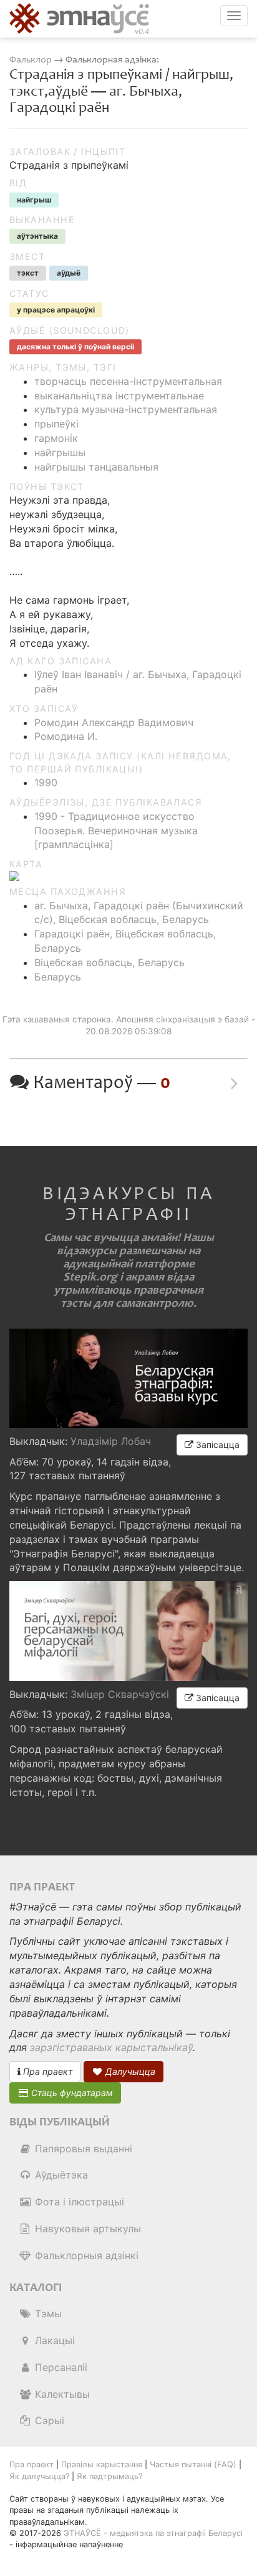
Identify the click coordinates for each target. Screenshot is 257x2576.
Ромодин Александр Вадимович (114, 722)
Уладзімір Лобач (111, 1441)
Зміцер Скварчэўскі (120, 1694)
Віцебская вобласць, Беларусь (109, 962)
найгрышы (60, 452)
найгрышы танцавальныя (96, 467)
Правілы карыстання (102, 2464)
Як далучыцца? (39, 2476)
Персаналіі (60, 2367)
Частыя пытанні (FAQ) (193, 2464)
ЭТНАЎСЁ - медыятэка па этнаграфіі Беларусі (153, 2533)
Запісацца (216, 1445)
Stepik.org (90, 1277)
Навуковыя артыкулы (86, 2229)
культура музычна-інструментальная (126, 409)
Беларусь (58, 977)
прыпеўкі (56, 424)
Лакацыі (53, 2340)
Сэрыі (48, 2420)
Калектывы (61, 2394)
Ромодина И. (66, 736)
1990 (46, 782)
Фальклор (31, 60)
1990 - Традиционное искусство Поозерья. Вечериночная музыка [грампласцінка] (116, 831)
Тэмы (47, 2314)
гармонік (56, 438)
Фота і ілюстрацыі (78, 2202)
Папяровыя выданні (82, 2149)
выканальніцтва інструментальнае (119, 396)
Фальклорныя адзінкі (85, 2255)
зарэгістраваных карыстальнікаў (111, 2047)
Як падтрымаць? (109, 2476)
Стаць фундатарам (71, 2093)
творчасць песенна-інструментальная (128, 381)
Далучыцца (129, 2071)
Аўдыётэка (60, 2175)
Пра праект (46, 2071)
